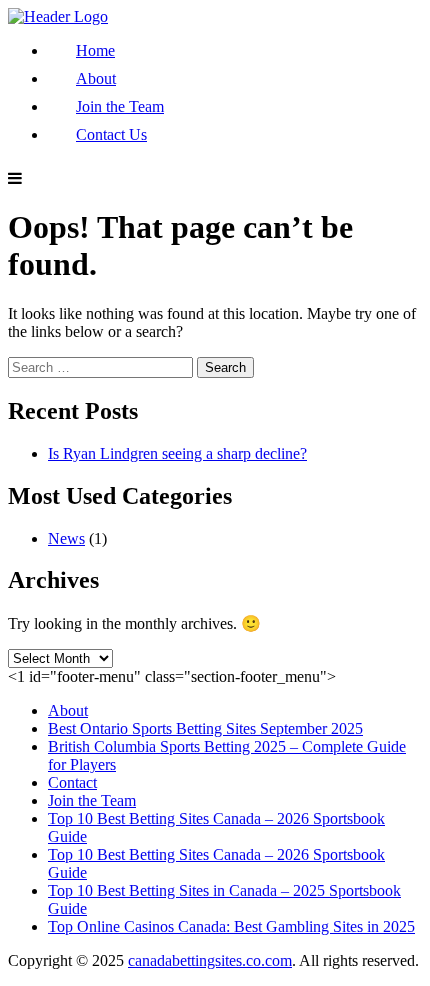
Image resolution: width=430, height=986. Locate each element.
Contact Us (111, 134)
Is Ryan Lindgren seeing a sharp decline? (177, 453)
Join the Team (120, 106)
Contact (72, 782)
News (66, 538)
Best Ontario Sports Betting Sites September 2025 (205, 728)
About (96, 78)
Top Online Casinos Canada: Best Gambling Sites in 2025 (231, 926)
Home (95, 50)
